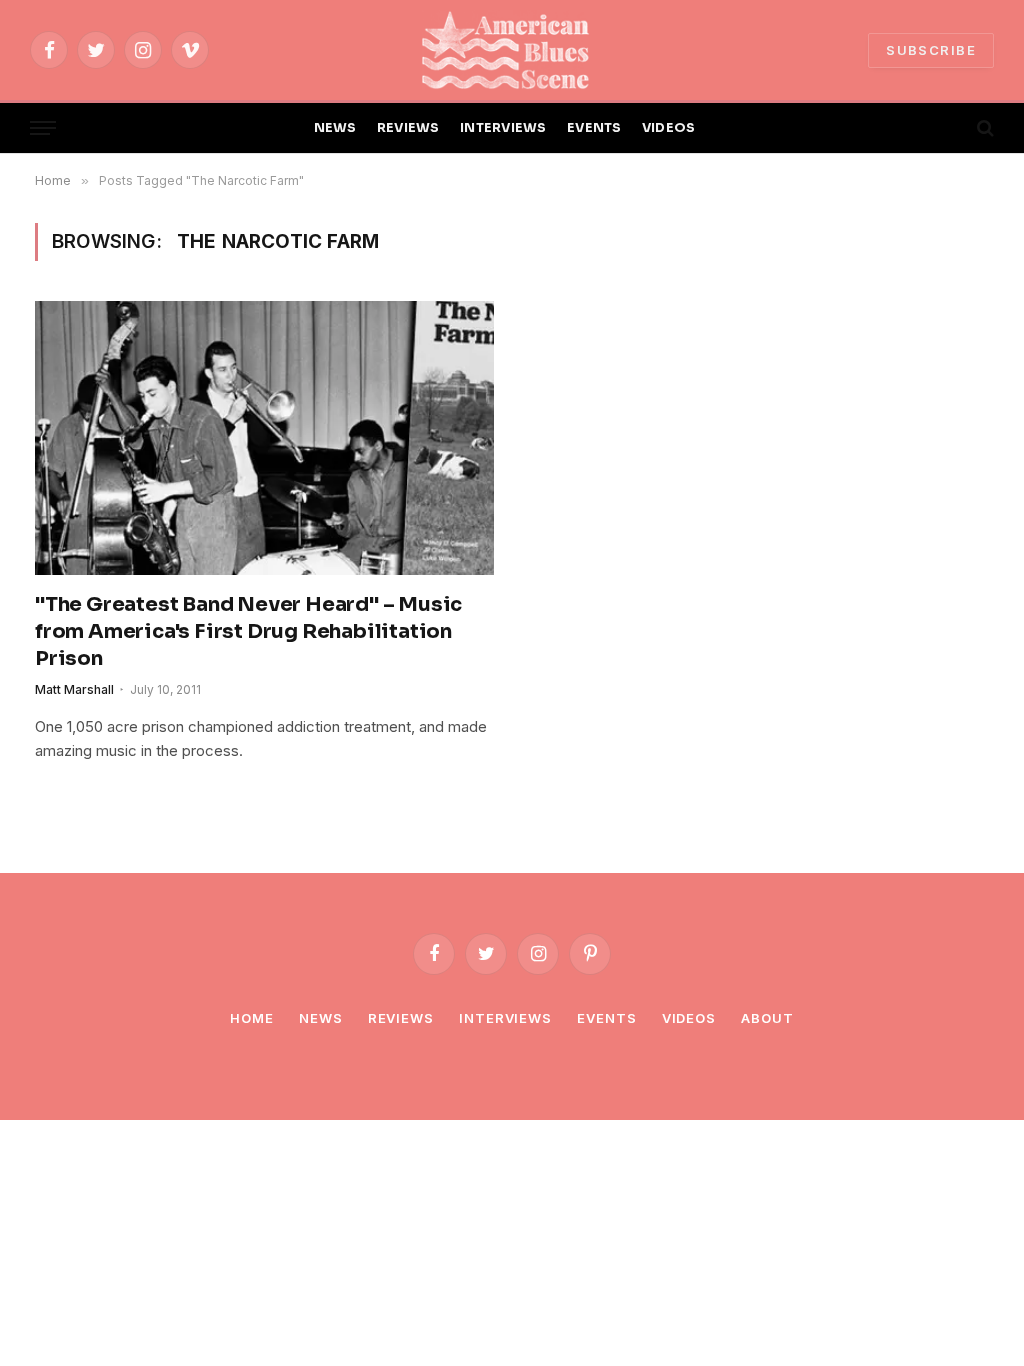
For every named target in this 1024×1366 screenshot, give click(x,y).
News (321, 1018)
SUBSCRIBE (931, 50)
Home (252, 1018)
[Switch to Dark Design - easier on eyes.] (951, 128)
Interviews (505, 1018)
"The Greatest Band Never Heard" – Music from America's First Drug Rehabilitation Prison (248, 631)
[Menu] (43, 128)
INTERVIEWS (503, 128)
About (767, 1018)
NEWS (335, 128)
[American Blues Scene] (512, 50)
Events (606, 1018)
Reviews (401, 1018)
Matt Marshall (74, 689)
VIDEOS (669, 128)
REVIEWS (408, 128)
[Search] (983, 128)
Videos (689, 1018)
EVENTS (594, 128)
